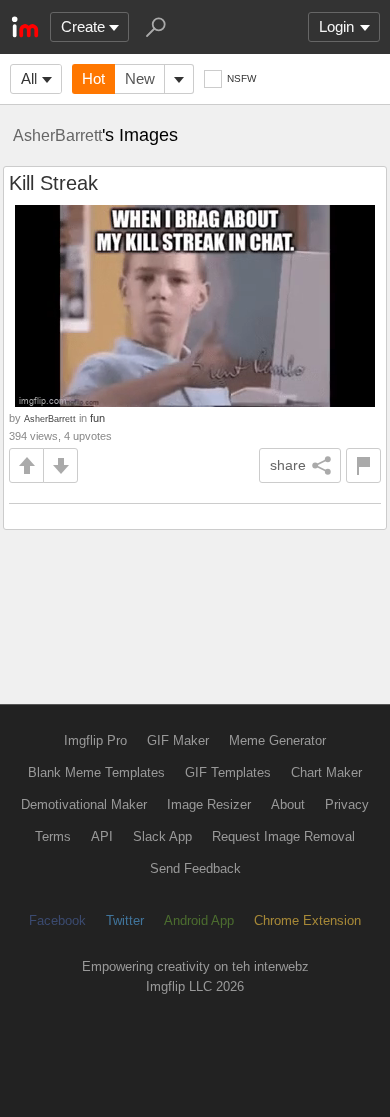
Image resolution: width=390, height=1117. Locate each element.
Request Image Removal (283, 836)
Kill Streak (53, 183)
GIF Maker (178, 740)
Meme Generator (277, 740)
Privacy (347, 804)
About (288, 804)
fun (97, 418)
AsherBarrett (57, 135)
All (29, 78)
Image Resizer (209, 804)
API (102, 836)
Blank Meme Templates (96, 772)
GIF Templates (228, 772)
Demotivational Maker (84, 804)
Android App (199, 920)
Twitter (125, 920)
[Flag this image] (363, 465)
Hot (93, 78)
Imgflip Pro (95, 740)
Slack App (162, 836)
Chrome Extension (307, 920)
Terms (53, 836)
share (288, 465)
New (140, 78)
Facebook (57, 920)
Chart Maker (326, 772)
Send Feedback (195, 868)
